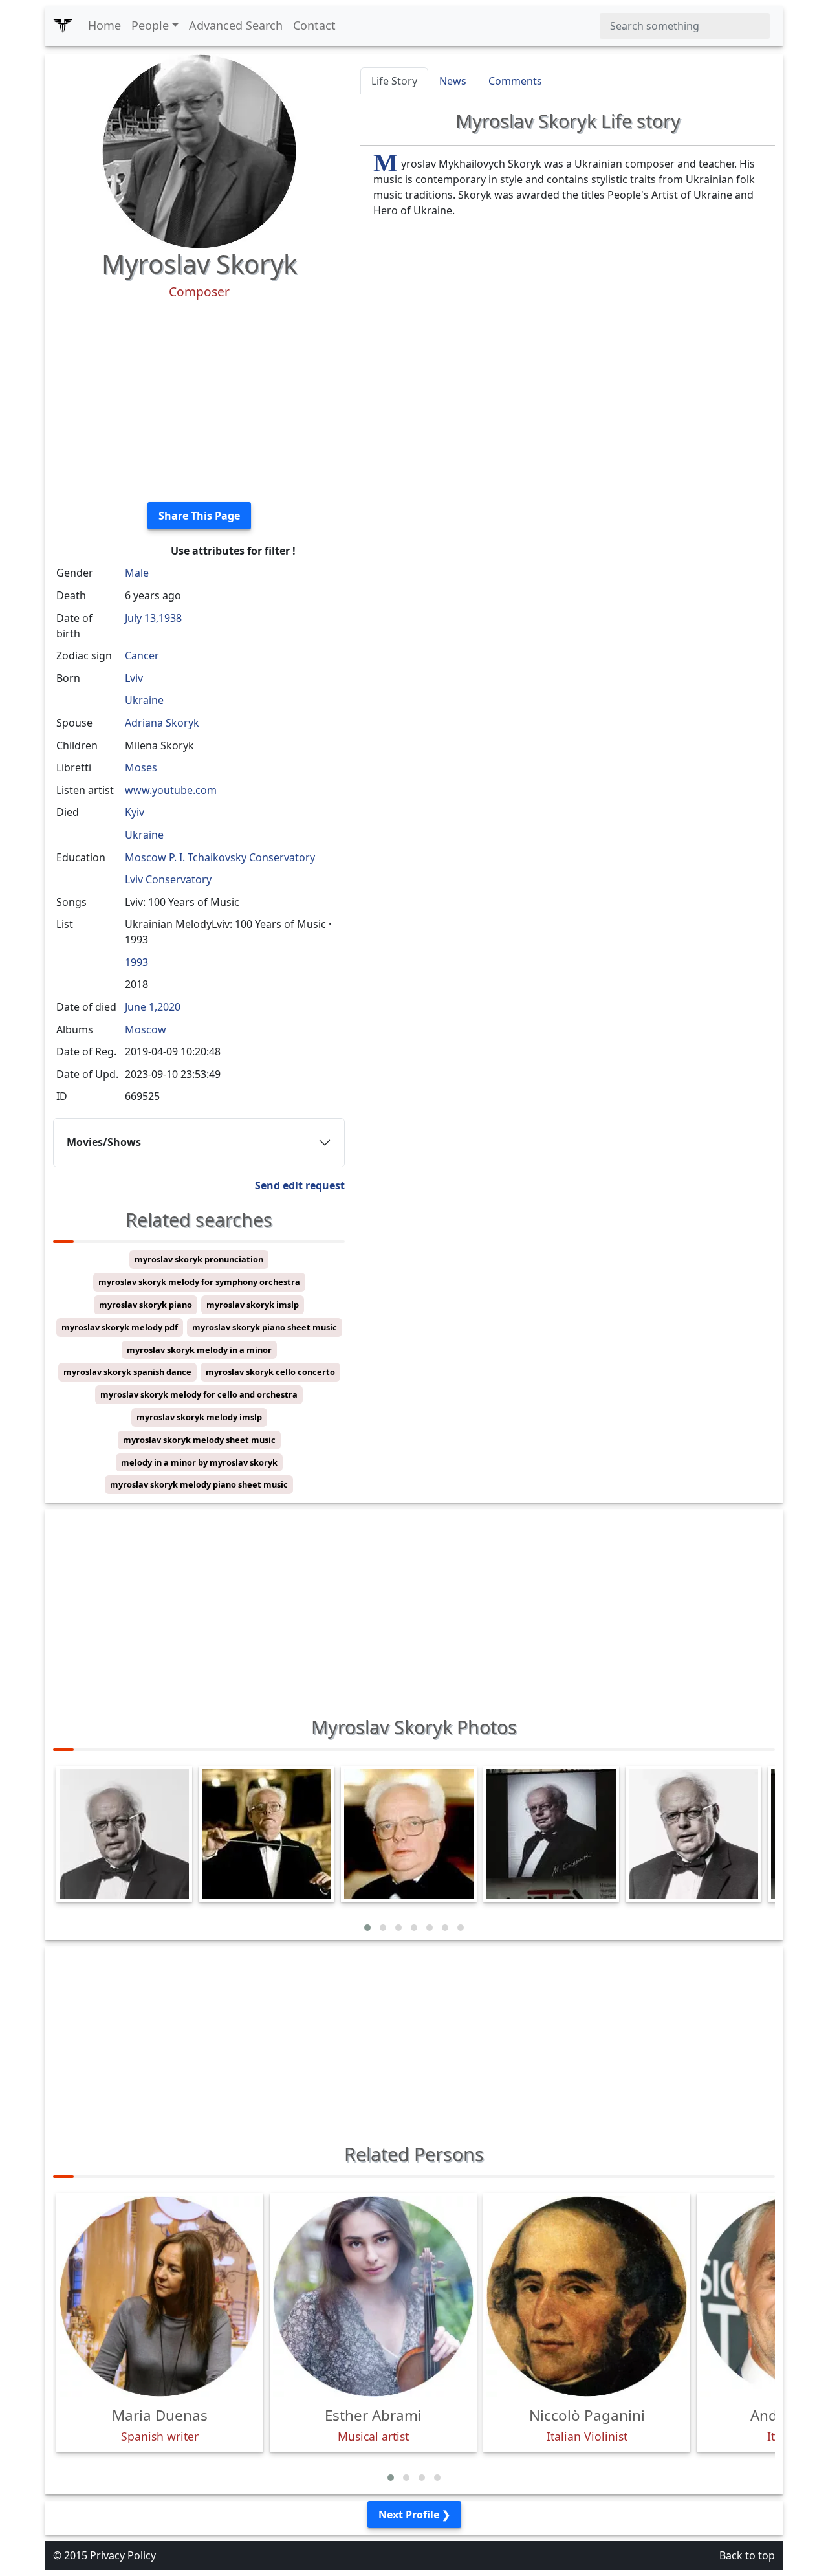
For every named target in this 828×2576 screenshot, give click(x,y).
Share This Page (199, 516)
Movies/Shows (104, 1142)
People (150, 25)
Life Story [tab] (394, 81)
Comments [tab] (515, 81)
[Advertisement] (199, 401)
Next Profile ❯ (414, 2515)
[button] (367, 1928)
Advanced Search (236, 25)
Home (104, 25)
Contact (314, 25)
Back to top (747, 2555)
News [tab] (453, 81)
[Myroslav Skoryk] (199, 150)
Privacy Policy (123, 2555)
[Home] (63, 26)
